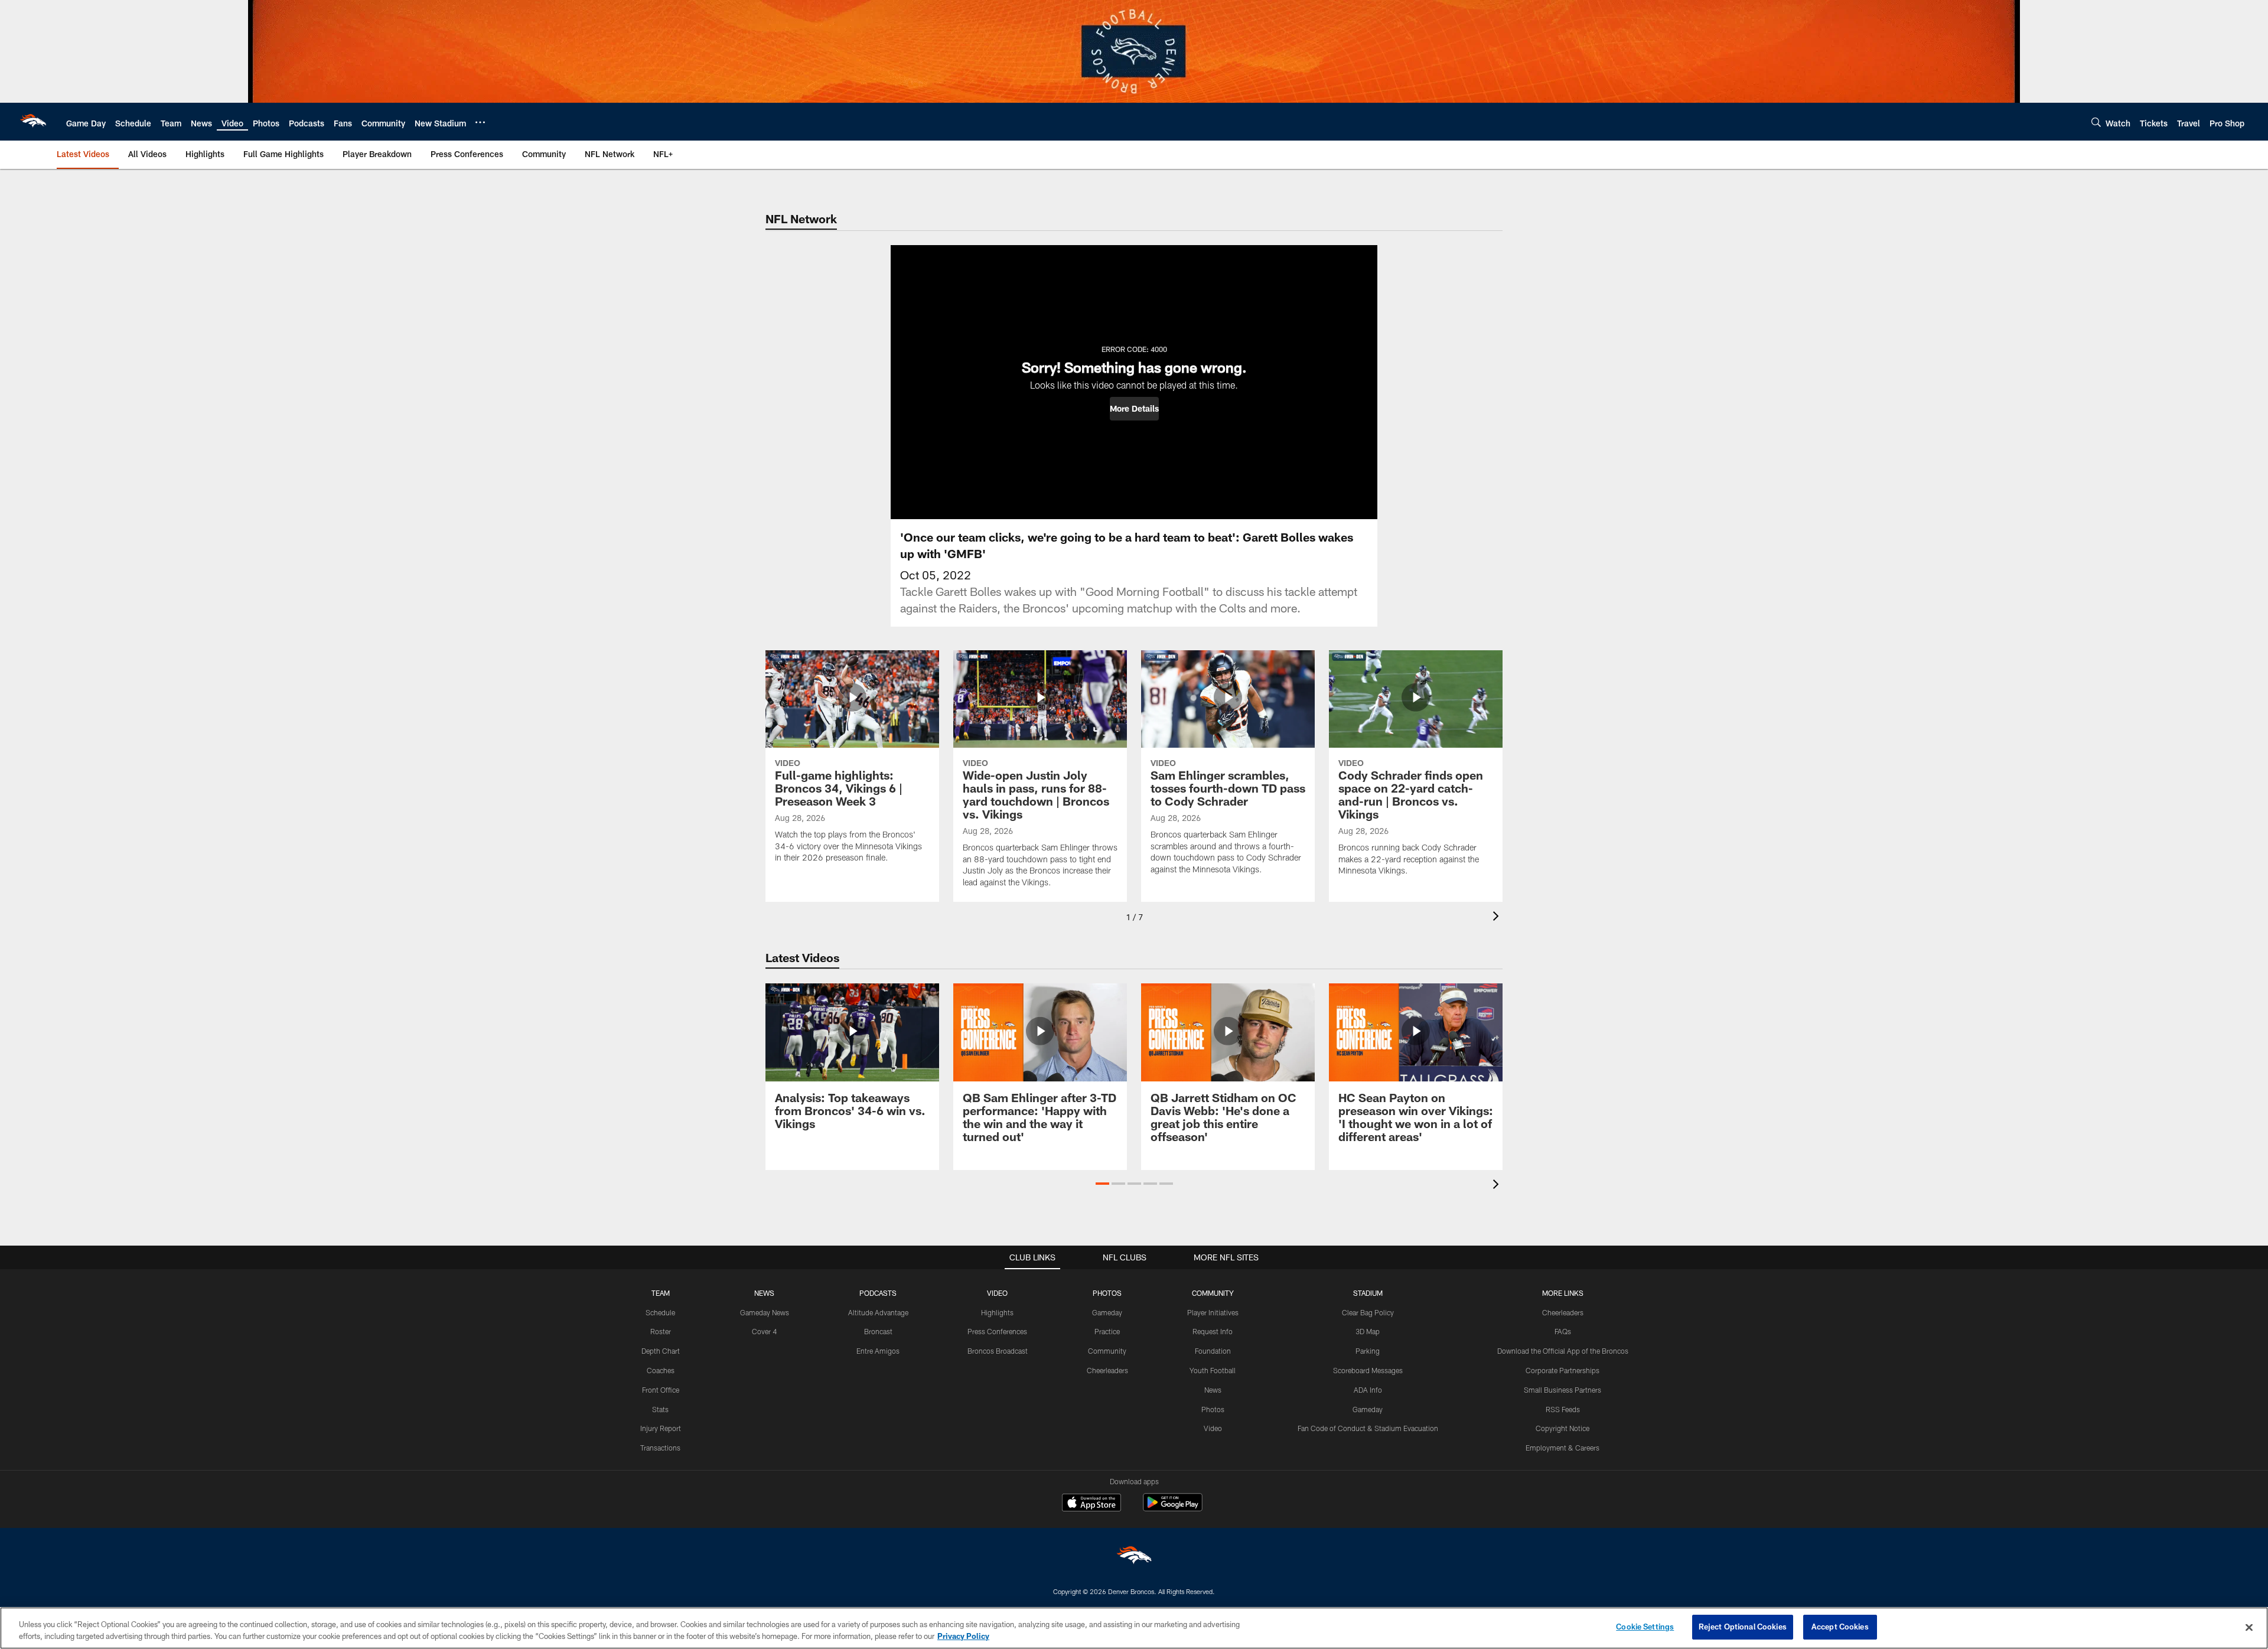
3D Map (1368, 1331)
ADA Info (1368, 1390)
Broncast (878, 1331)
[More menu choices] (480, 122)
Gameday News (765, 1312)
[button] (1134, 409)
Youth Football (1213, 1370)
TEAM (661, 1293)
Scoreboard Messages (1368, 1370)
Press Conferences (997, 1331)
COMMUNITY (1213, 1293)
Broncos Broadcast (998, 1351)
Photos (1213, 1409)
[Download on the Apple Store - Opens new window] (1091, 1504)
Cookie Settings (1645, 1627)
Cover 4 (764, 1331)
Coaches (661, 1370)
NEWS (764, 1293)
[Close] (2249, 1627)
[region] (1134, 1628)
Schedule (660, 1312)
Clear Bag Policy (1368, 1312)
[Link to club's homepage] (33, 122)
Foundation (1213, 1351)
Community (1107, 1351)
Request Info (1213, 1331)
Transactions (660, 1448)
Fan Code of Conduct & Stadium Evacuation (1368, 1428)
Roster (661, 1331)
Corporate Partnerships (1562, 1370)
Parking (1368, 1351)
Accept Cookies (1840, 1627)
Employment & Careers (1562, 1448)
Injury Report (661, 1428)
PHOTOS (1107, 1293)
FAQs (1563, 1331)
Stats (660, 1409)
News (1213, 1390)
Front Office (661, 1390)
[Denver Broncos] (1134, 1558)
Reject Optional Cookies (1743, 1627)
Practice (1107, 1331)
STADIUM (1368, 1293)
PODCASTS (878, 1293)
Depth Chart (661, 1351)
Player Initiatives (1213, 1312)
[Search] (2096, 122)
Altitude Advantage (878, 1312)
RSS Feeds (1563, 1409)
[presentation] (1498, 918)
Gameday (1107, 1312)
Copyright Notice (1562, 1428)
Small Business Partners (1562, 1390)
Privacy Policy (963, 1636)
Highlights (997, 1312)
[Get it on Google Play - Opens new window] (1173, 1508)
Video (1213, 1428)
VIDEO (997, 1293)
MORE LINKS (1563, 1293)
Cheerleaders (1107, 1370)
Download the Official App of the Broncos (1563, 1351)
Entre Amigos (878, 1351)
